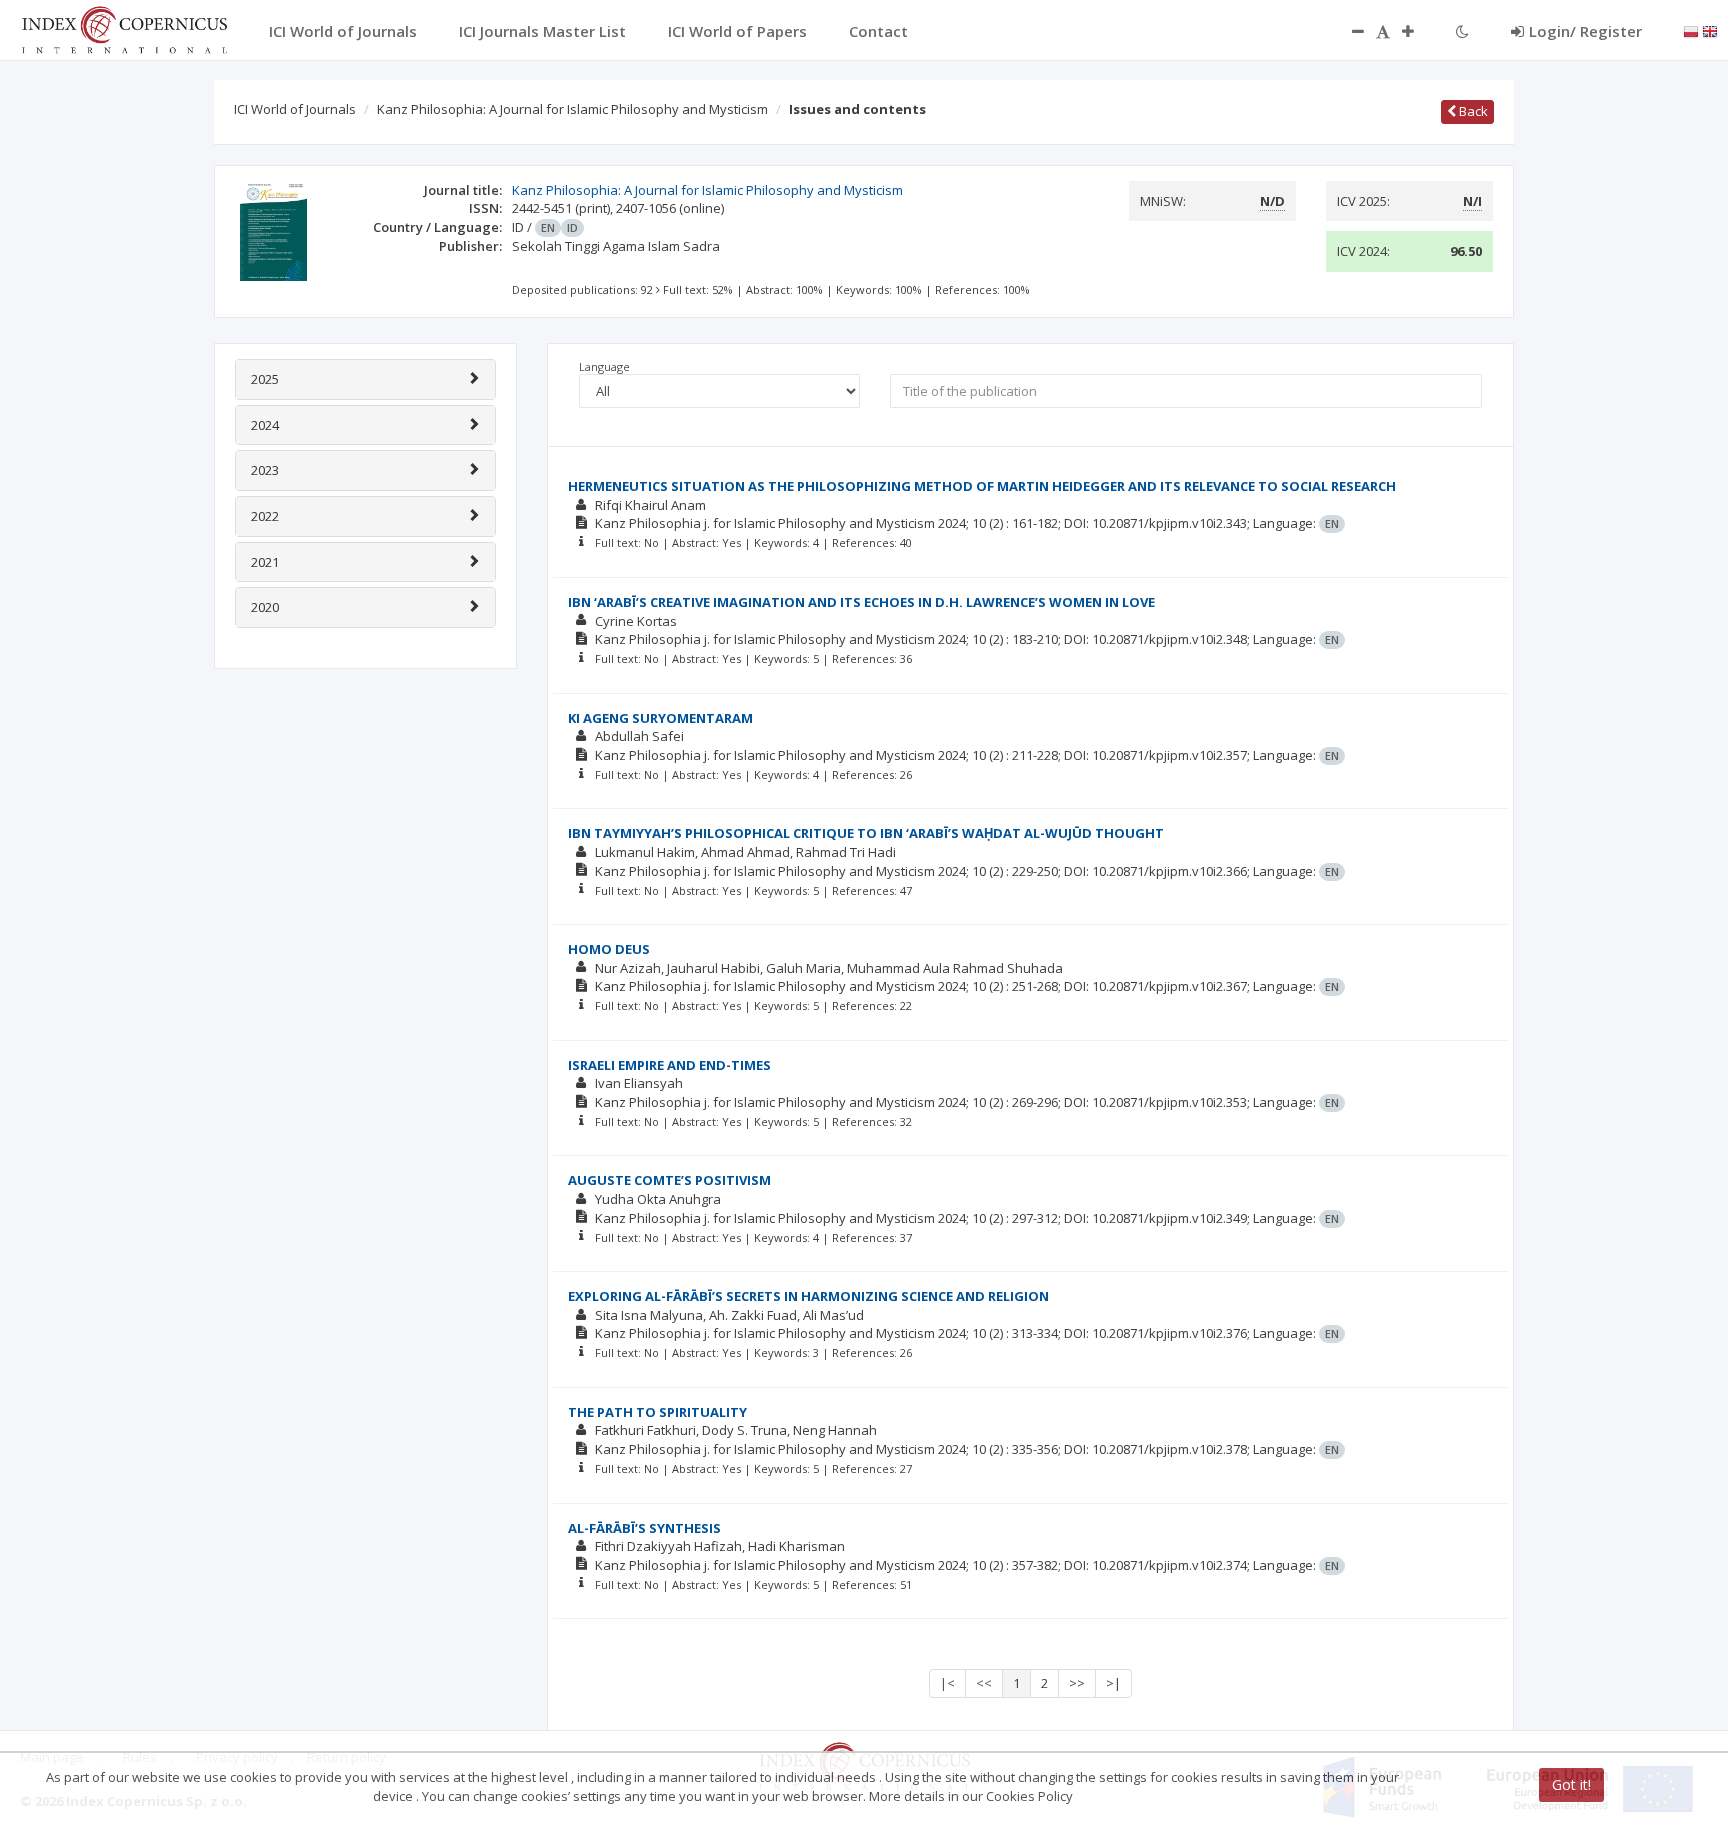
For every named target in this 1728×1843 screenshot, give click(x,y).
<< (984, 1683)
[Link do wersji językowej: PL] (1691, 30)
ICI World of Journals (295, 109)
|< (947, 1683)
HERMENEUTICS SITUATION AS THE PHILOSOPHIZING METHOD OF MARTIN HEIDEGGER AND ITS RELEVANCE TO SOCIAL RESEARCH (982, 486)
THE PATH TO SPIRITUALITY (657, 1412)
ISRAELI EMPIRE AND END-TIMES (669, 1065)
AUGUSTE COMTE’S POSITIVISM (669, 1180)
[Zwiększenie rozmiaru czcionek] (1418, 31)
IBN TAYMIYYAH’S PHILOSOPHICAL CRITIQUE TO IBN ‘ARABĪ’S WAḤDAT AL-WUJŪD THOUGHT (866, 833)
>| (1113, 1683)
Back (1472, 111)
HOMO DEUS (609, 949)
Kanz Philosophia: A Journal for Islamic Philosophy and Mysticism (572, 109)
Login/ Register (1585, 31)
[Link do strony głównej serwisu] (124, 28)
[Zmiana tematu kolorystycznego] (1462, 31)
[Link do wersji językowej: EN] (1710, 30)
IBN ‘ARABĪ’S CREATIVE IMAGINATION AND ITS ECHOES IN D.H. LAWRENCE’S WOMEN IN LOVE (861, 602)
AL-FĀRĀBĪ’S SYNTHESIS (644, 1528)
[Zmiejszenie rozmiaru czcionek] (1348, 31)
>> (1077, 1683)
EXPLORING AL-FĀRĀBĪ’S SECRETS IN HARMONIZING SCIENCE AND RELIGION (808, 1296)
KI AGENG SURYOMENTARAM (660, 718)
